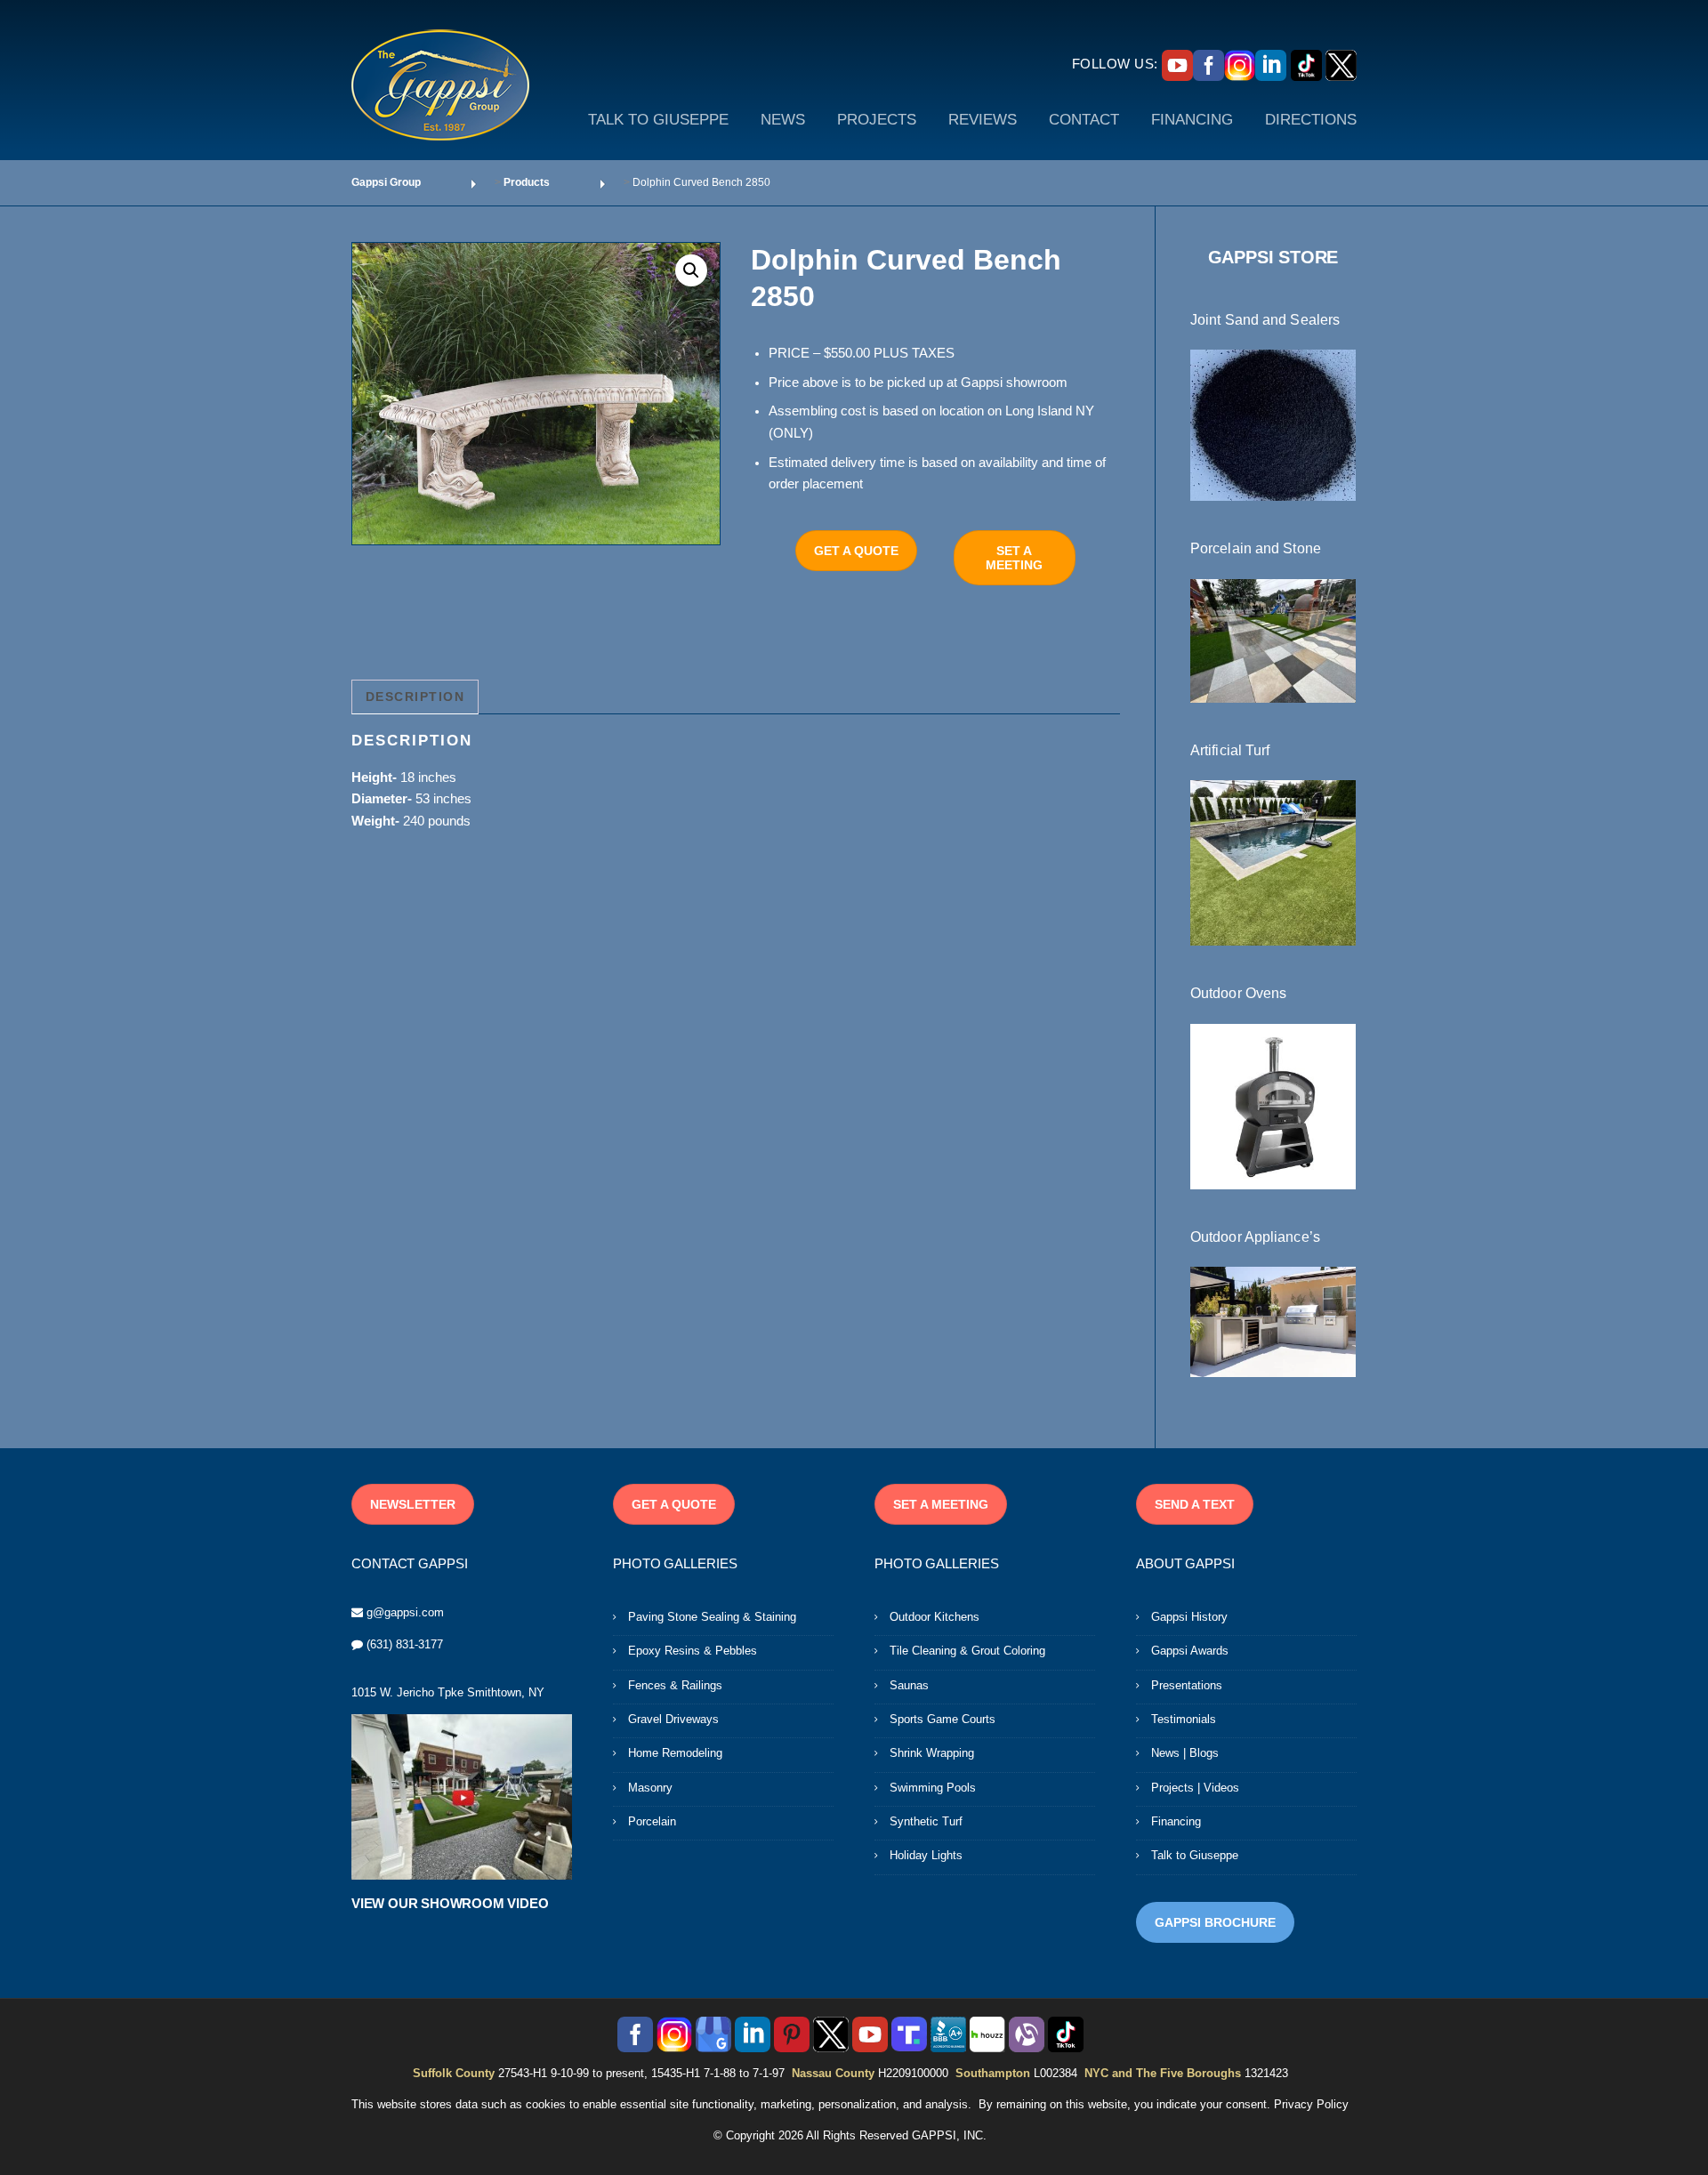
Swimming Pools (933, 1788)
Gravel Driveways (673, 1719)
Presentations (1187, 1685)
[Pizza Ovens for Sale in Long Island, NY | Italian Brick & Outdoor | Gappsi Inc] (1273, 1105)
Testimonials (1184, 1719)
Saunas (909, 1685)
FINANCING (1192, 120)
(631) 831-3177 (405, 1644)
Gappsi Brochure (1215, 1922)
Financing (1176, 1821)
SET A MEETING (1014, 558)
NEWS (783, 120)
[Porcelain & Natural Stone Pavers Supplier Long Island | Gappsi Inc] (1273, 640)
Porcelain (652, 1821)
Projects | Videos (1195, 1788)
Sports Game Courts (943, 1719)
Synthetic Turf (926, 1821)
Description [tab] (415, 697)
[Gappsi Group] (440, 85)
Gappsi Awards (1190, 1651)
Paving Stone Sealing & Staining (712, 1617)
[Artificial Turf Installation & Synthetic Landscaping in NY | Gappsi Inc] (1273, 862)
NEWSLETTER (413, 1504)
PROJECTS (877, 120)
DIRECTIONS (1311, 120)
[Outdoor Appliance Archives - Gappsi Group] (1273, 1321)
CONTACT (1084, 120)
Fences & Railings (675, 1685)
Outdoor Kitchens (935, 1617)
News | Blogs (1185, 1753)
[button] (691, 270)
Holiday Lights (926, 1855)
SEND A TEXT (1195, 1504)
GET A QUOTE (856, 551)
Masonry (650, 1788)
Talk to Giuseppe (1195, 1855)
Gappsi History (1189, 1617)
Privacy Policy (1311, 2104)
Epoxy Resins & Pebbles (693, 1651)
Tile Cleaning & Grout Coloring (967, 1651)
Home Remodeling (675, 1753)
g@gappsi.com (405, 1612)
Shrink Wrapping (932, 1753)
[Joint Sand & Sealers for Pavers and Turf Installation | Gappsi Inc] (1273, 424)
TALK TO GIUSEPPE (658, 120)
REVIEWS (983, 120)
